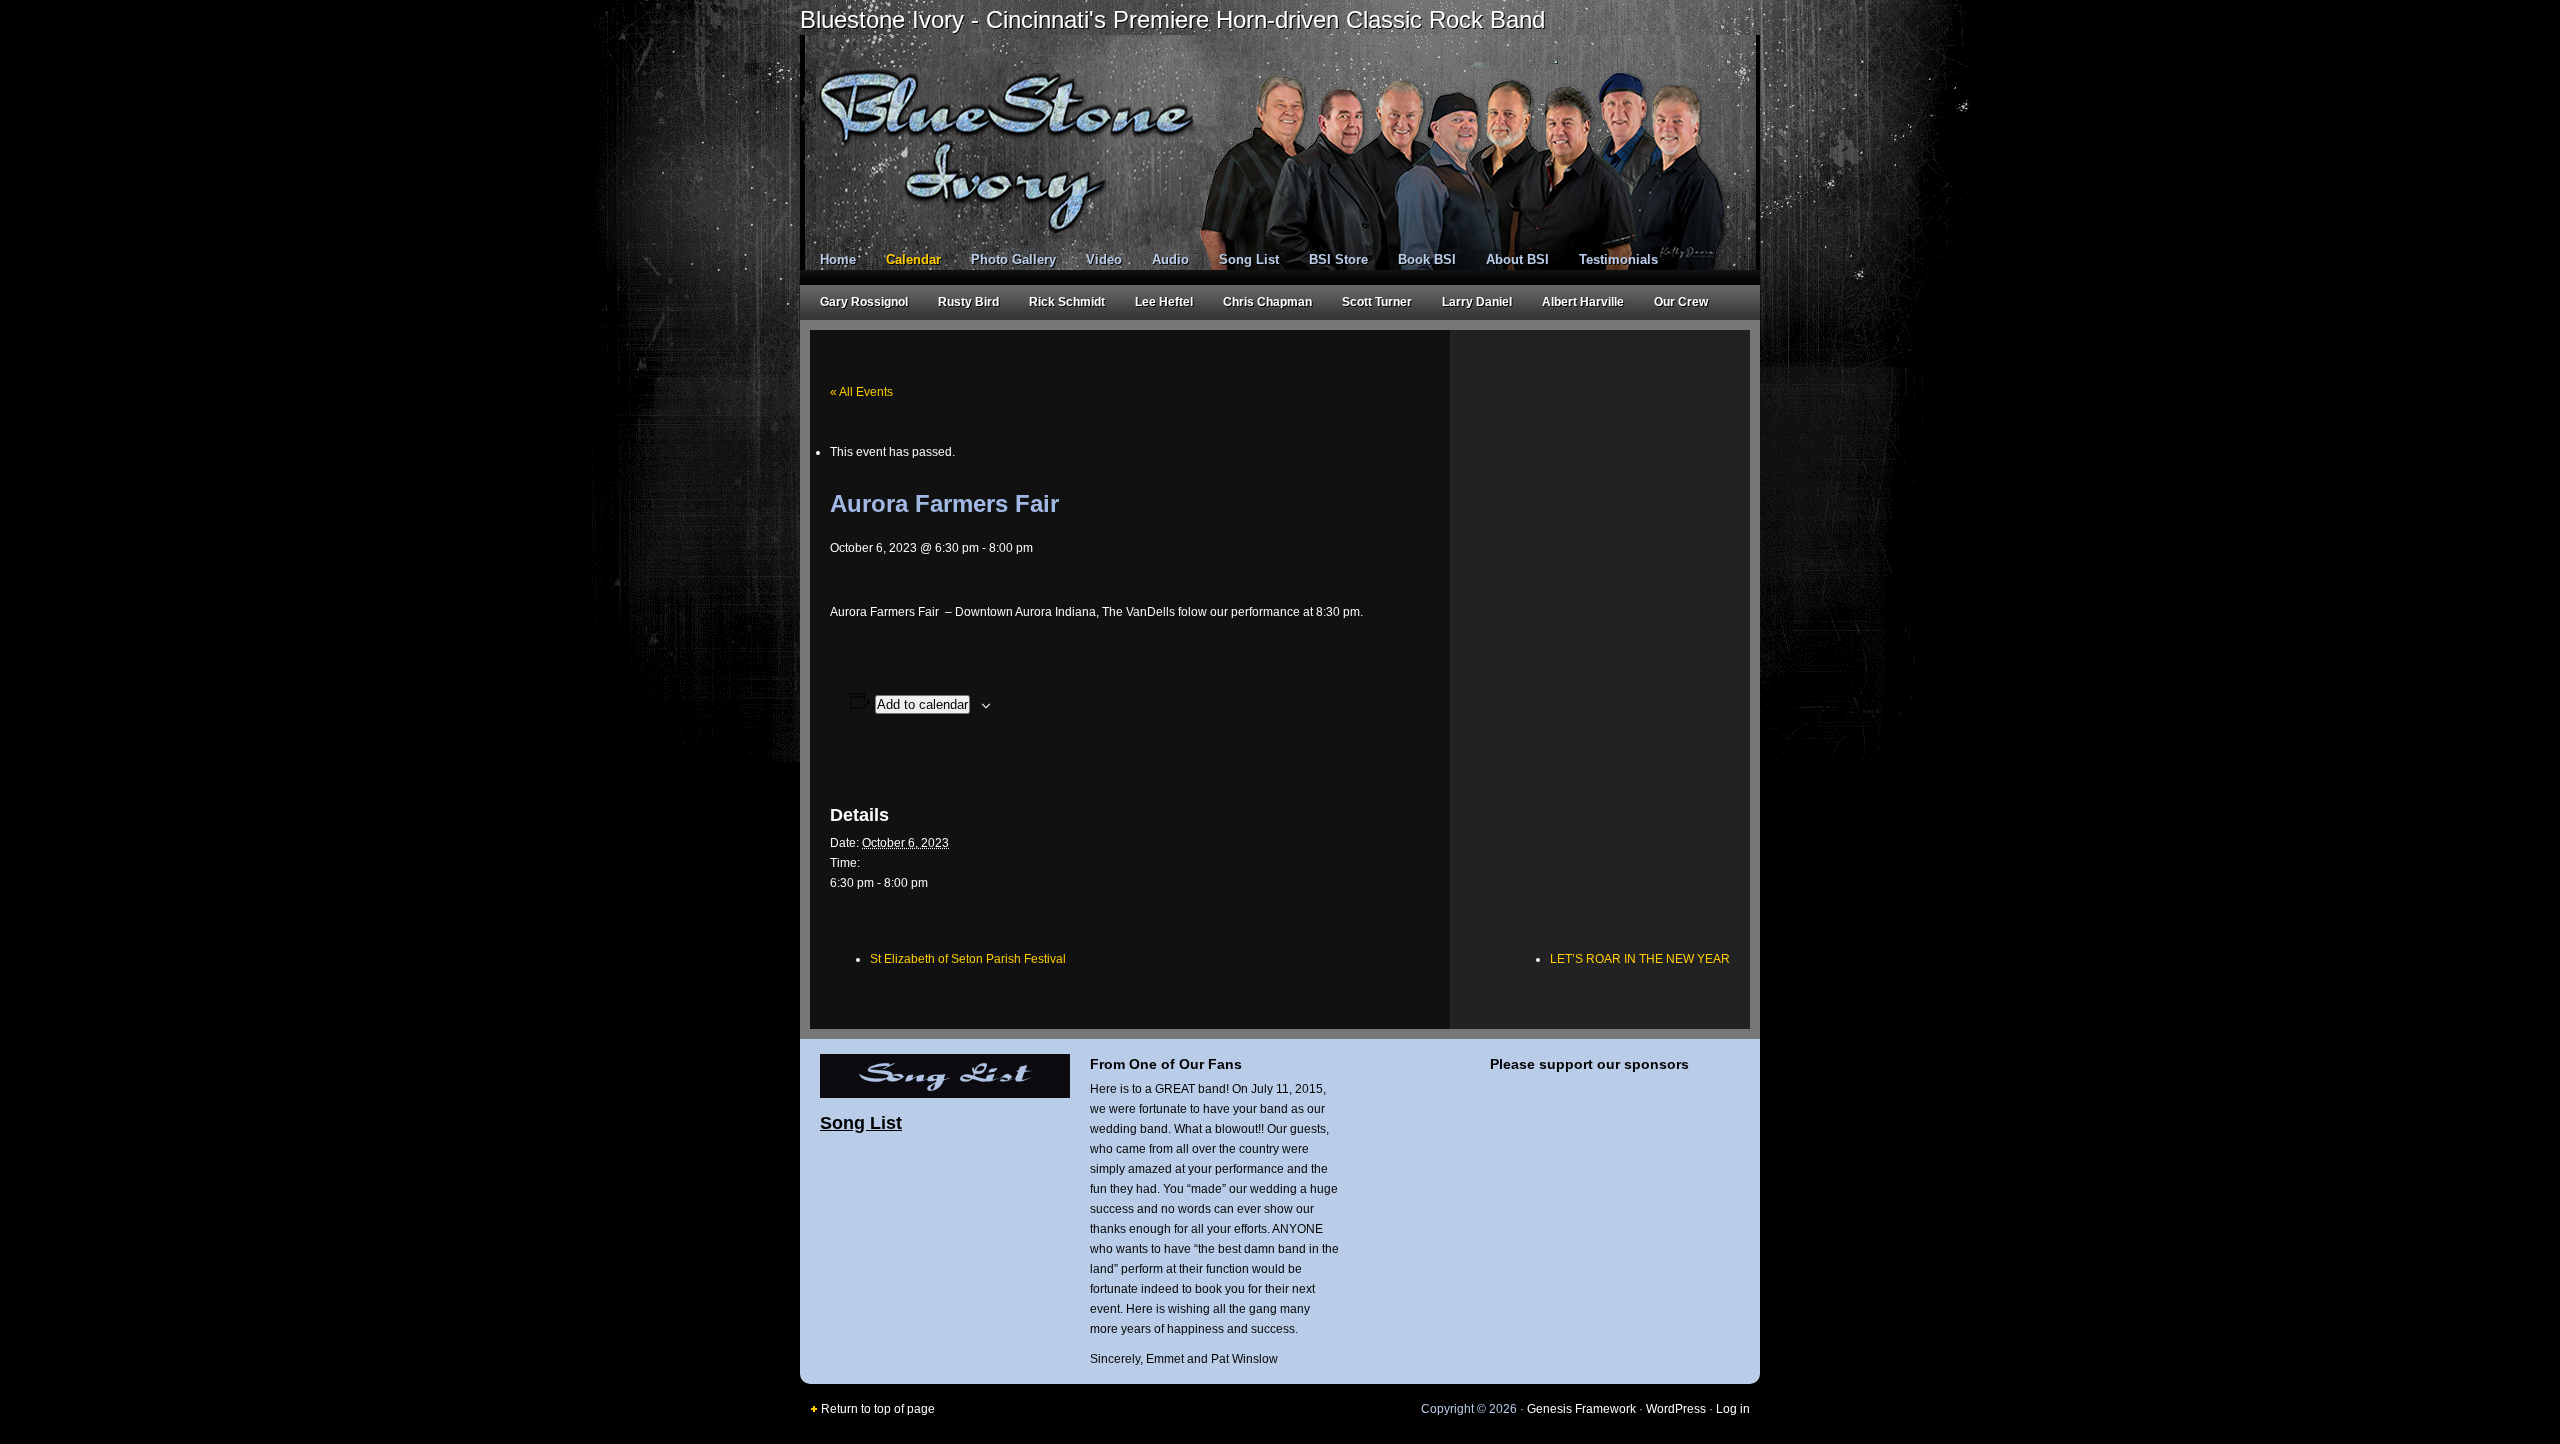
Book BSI (1427, 259)
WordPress (1676, 1409)
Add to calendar (922, 704)
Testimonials (1618, 259)
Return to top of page (878, 1409)
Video (1104, 259)
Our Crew (1681, 302)
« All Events (861, 392)
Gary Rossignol (864, 302)
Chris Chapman (1267, 302)
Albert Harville (1583, 302)
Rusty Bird (968, 302)
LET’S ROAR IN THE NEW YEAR (1640, 959)
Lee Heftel (1164, 302)
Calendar (913, 259)
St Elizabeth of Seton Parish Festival (968, 959)
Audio (1170, 259)
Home (838, 259)
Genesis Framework (1581, 1409)
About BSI (1517, 259)
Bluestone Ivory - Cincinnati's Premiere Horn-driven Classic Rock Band (1172, 19)
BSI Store (1338, 259)
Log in (1733, 1409)
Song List (1249, 259)
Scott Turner (1377, 302)
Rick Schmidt (1067, 302)
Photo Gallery (1013, 259)
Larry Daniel (1477, 302)
